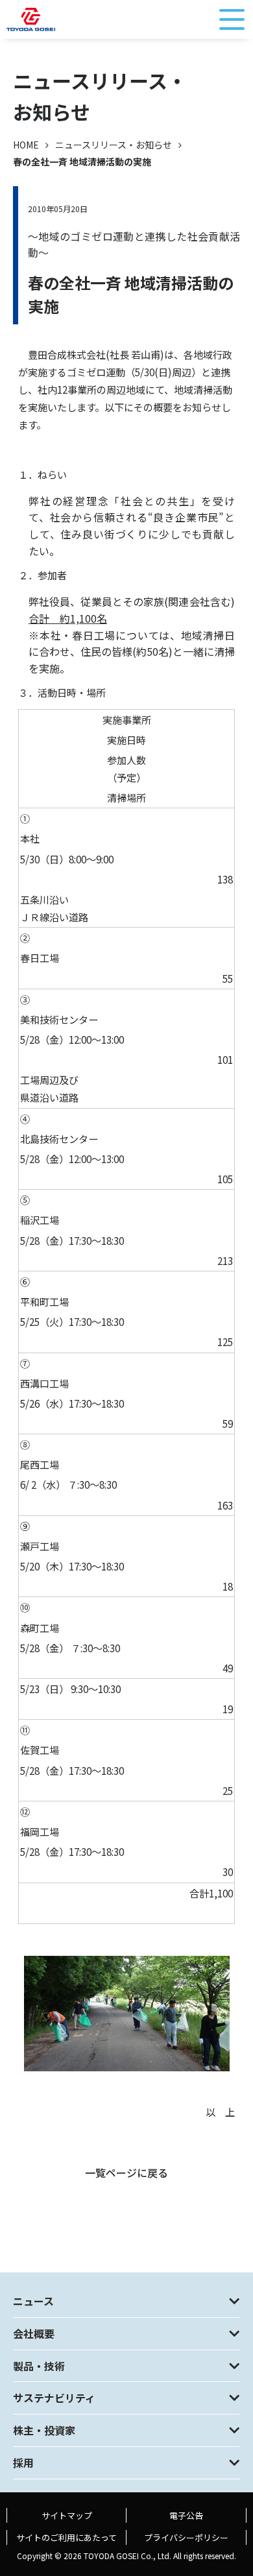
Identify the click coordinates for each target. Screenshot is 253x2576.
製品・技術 (39, 2366)
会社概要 (34, 2333)
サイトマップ (67, 2515)
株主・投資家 (44, 2430)
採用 (23, 2462)
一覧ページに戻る (126, 2173)
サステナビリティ (54, 2398)
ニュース (33, 2301)
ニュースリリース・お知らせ (114, 145)
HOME (26, 145)
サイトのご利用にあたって (66, 2537)
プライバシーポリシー (186, 2537)
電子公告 (186, 2515)
